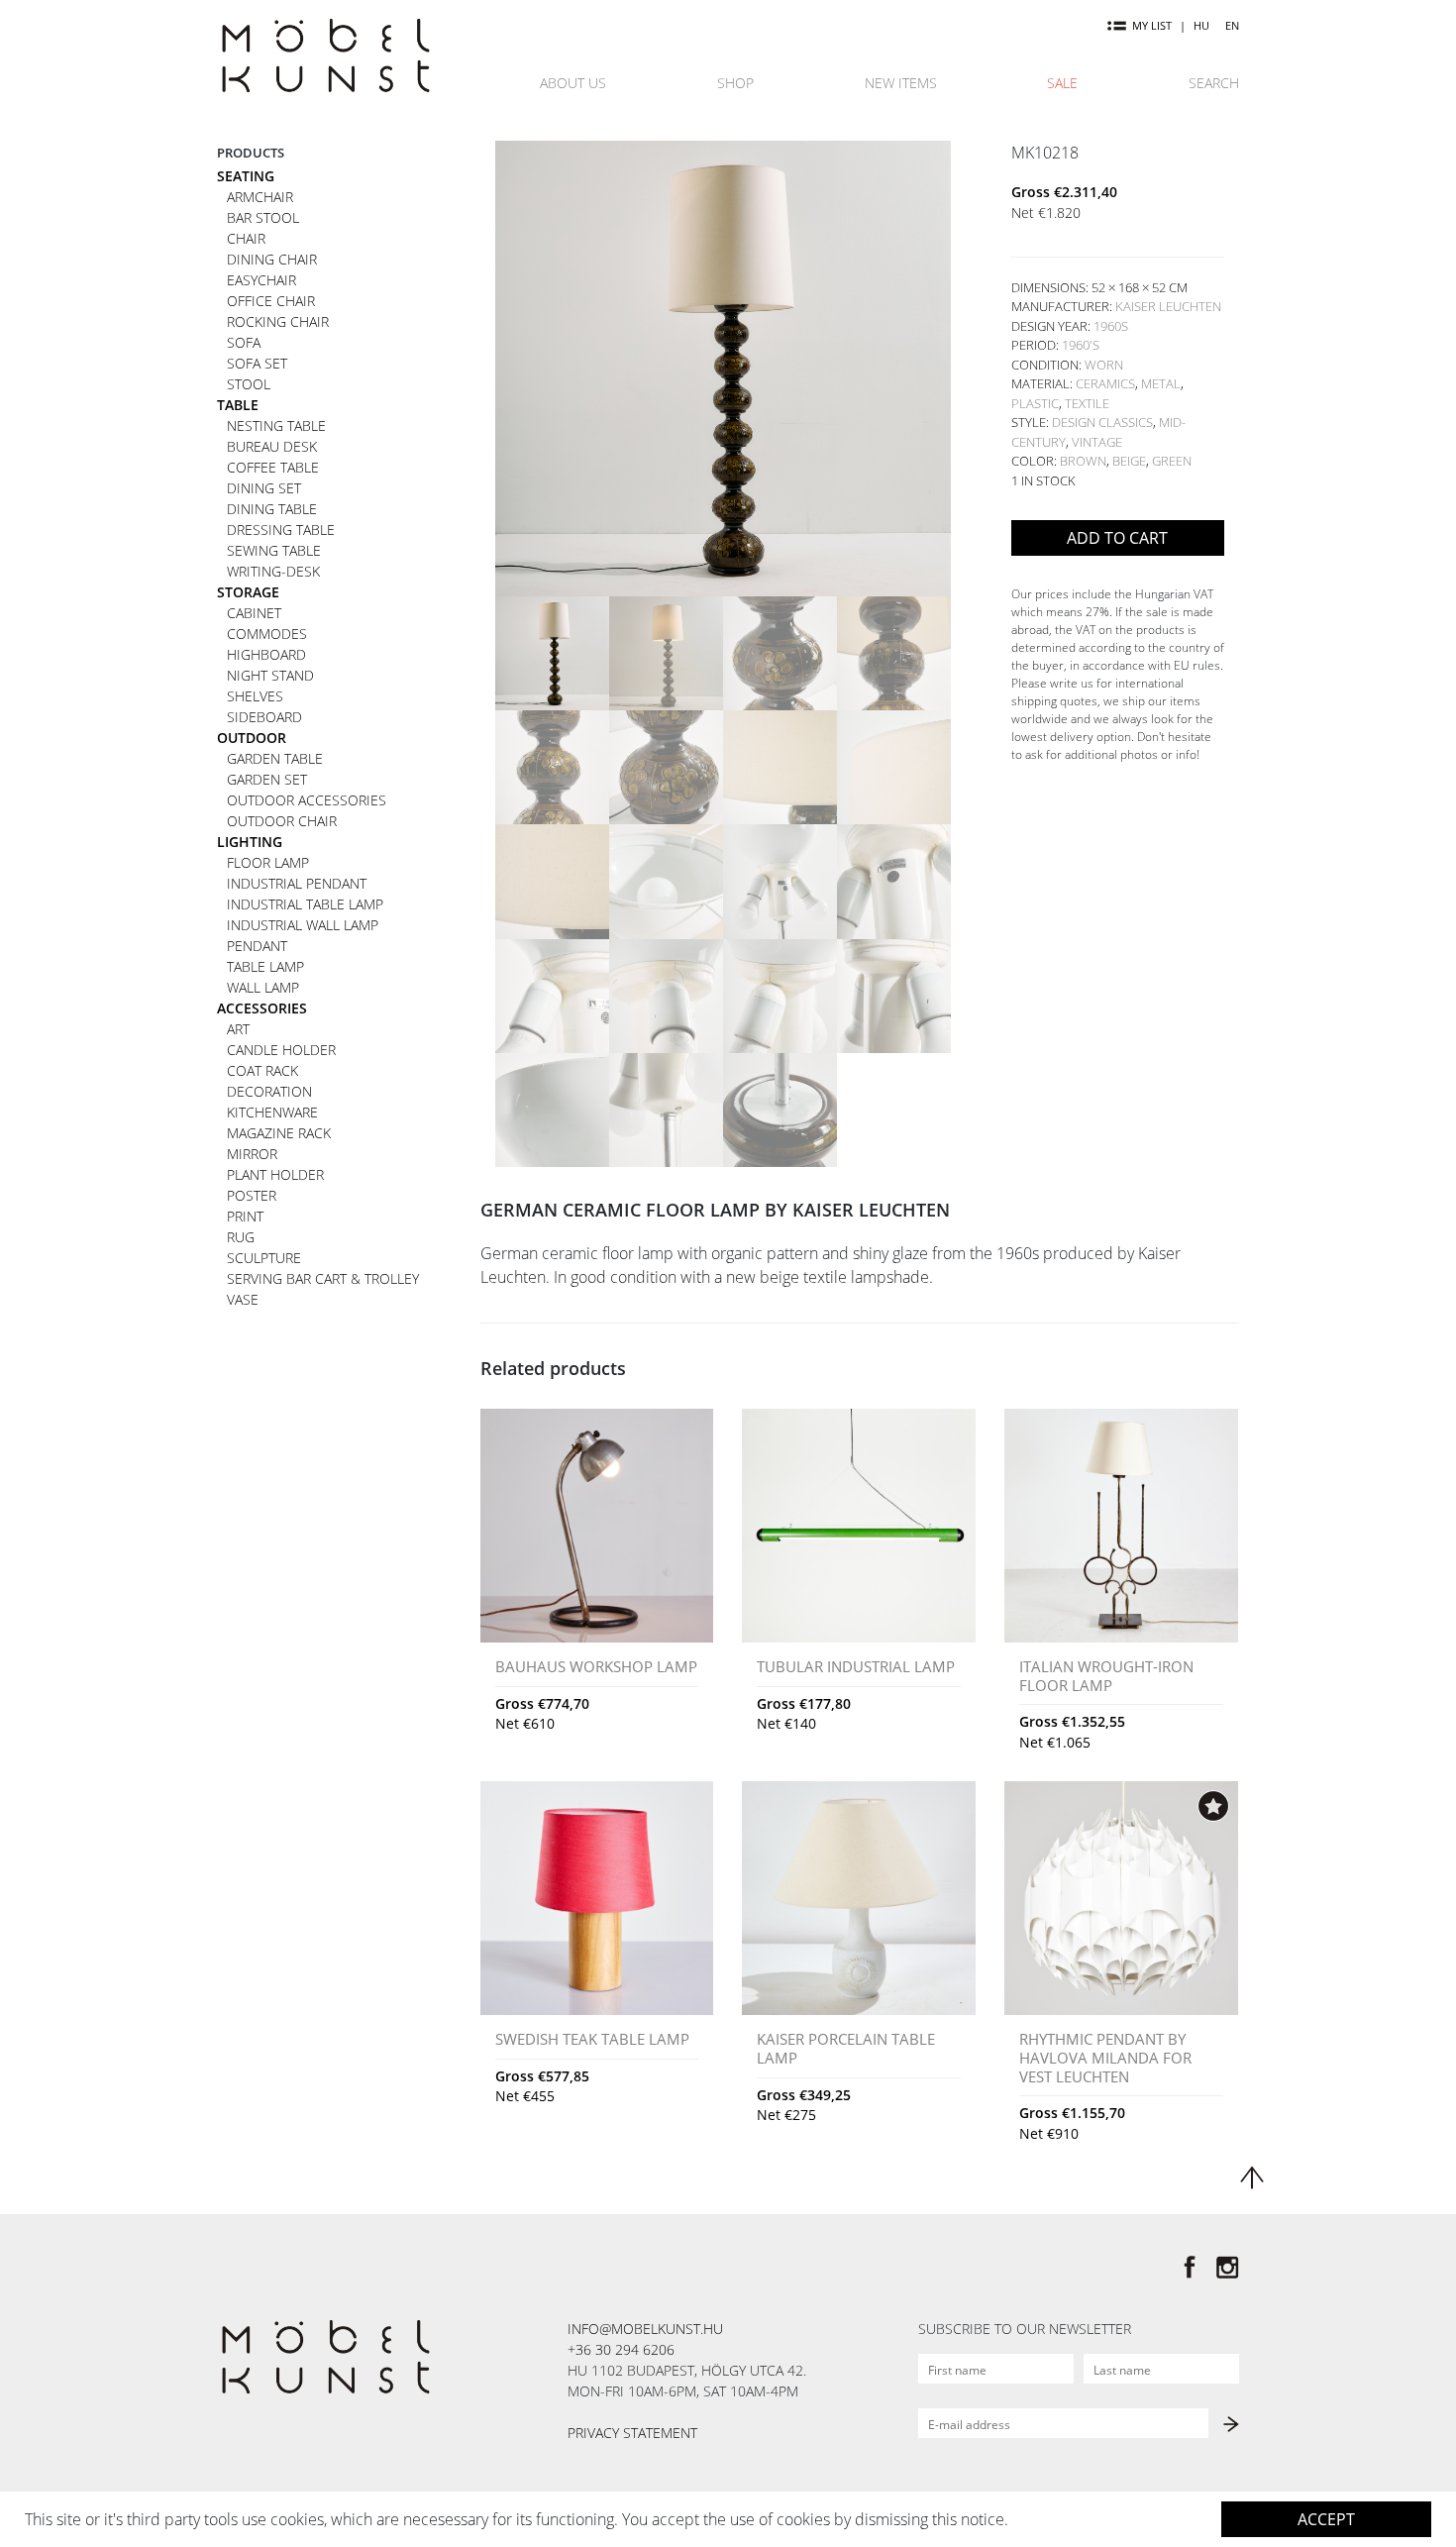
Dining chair (272, 259)
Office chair (271, 301)
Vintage (1097, 442)
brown (1083, 461)
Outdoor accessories (307, 800)
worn (1104, 365)
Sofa (244, 342)
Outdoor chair (282, 821)
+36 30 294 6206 (621, 2349)
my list (1152, 25)
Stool (249, 384)
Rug (241, 1237)
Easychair (261, 280)
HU (1201, 25)
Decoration (269, 1091)
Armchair (260, 197)
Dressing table (281, 530)
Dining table (272, 509)
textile (1087, 403)
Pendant (257, 946)
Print (245, 1216)
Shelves (255, 696)
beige (1129, 461)
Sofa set (257, 363)
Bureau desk (272, 446)
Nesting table (276, 425)
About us (573, 83)
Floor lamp (268, 862)
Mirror (252, 1154)
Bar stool (263, 217)
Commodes (267, 634)
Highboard (266, 654)
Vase (243, 1299)
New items (901, 83)
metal (1161, 383)
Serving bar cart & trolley (323, 1278)
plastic (1035, 403)
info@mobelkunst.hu (645, 2329)
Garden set (267, 779)
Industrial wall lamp (303, 925)
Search (1214, 83)
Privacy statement (632, 2433)
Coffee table (273, 467)
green (1172, 461)
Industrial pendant (297, 883)
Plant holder (275, 1174)
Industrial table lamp (305, 904)
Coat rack (262, 1070)
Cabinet (254, 613)
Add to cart (1117, 538)
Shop (735, 83)
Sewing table (274, 550)
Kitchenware (272, 1112)
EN (1232, 25)
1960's (1081, 345)
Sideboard (264, 717)
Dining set (264, 488)
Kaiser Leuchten (1168, 306)
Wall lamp (263, 987)
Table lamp (265, 966)
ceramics (1105, 383)
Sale (1062, 83)
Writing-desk (273, 571)
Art (238, 1029)
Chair (246, 238)
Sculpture (264, 1258)
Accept (1326, 2519)
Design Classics (1102, 422)
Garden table (275, 758)
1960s (1111, 326)
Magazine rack (279, 1133)
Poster (252, 1195)
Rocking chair (278, 321)
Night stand (270, 675)
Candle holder (281, 1050)
